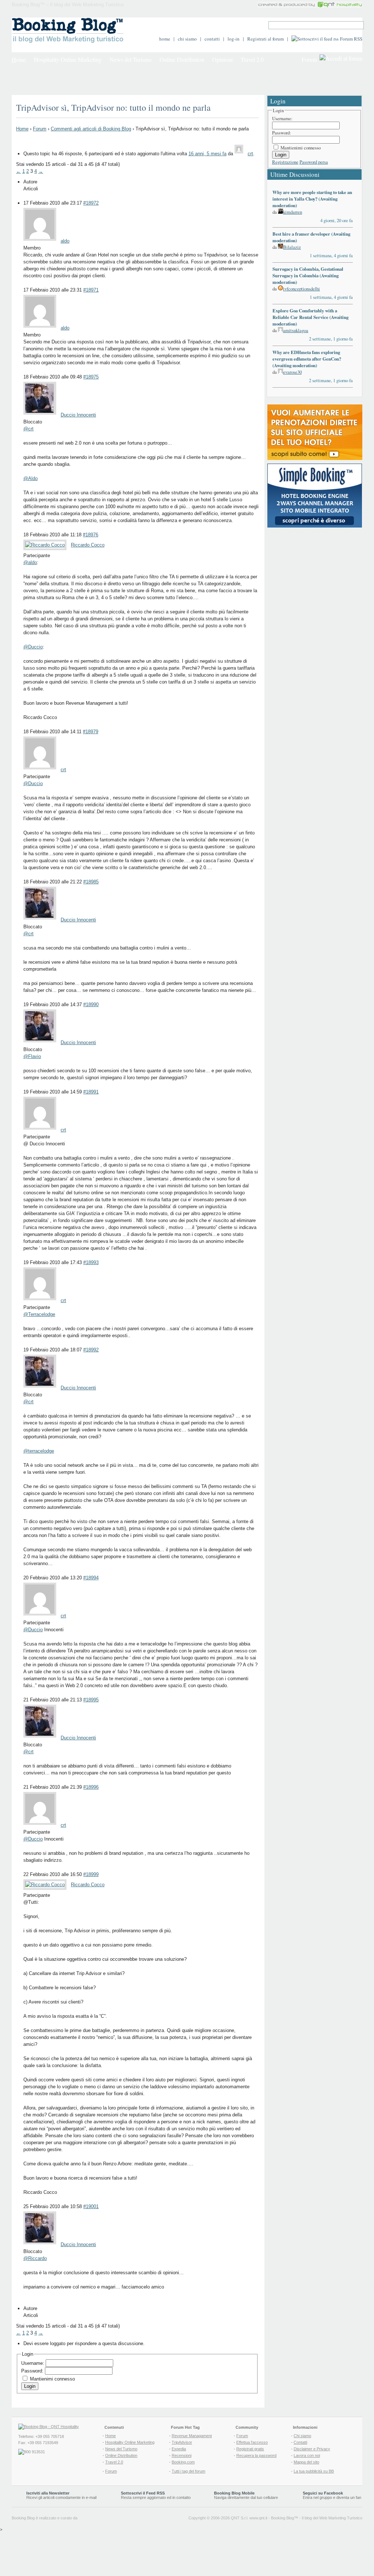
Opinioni (222, 59)
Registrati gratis (250, 2449)
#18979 (91, 732)
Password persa (314, 162)
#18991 (91, 1092)
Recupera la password (256, 2455)
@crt (28, 429)
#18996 (91, 1787)
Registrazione (285, 162)
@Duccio (33, 647)
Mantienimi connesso (52, 2379)
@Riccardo (35, 2258)
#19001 (91, 2206)
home (165, 39)
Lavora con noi (307, 2455)
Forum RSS (351, 39)
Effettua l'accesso (252, 2442)
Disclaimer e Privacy (312, 2449)
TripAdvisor (182, 2442)
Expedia (179, 2449)
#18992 (91, 1350)
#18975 (91, 377)
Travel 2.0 (252, 59)
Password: (33, 2371)
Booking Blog (283, 2518)
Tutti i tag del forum (188, 2471)
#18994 (91, 1578)
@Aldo (30, 478)
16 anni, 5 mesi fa (207, 154)
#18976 (91, 535)
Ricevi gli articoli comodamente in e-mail (61, 2495)
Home (22, 129)
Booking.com (183, 2462)
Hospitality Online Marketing (68, 59)
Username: (33, 2363)
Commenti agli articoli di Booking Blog (91, 129)
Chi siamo (302, 2436)
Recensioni (182, 2455)
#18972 (91, 203)
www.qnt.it (258, 2518)
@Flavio (32, 1056)
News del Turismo (131, 59)
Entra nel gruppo (317, 2497)
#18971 (91, 290)
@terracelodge (39, 1451)
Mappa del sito (306, 2462)
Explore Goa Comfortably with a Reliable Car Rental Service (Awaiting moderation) (310, 317)
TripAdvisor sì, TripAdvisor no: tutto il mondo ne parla (113, 107)
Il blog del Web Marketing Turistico (332, 2518)
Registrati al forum (266, 39)
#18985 (91, 882)
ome (19, 59)
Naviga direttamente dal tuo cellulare (246, 2495)
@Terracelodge (39, 1314)
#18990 (91, 1004)
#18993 (91, 1262)
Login (30, 2386)
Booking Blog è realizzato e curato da (45, 2518)
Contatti (300, 2442)
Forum (309, 59)
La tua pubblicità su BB (314, 2471)
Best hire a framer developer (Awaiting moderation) (311, 237)
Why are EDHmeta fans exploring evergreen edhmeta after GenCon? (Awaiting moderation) (307, 359)
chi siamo (187, 39)
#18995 (91, 1700)
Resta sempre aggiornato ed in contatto (156, 2495)
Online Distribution (182, 59)
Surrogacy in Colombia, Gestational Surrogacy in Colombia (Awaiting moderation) (308, 275)
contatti (212, 39)
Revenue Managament (192, 2436)
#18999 (91, 1874)
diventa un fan (349, 2497)
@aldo (30, 562)
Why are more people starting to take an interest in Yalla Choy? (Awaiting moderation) (312, 199)
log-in (234, 39)
